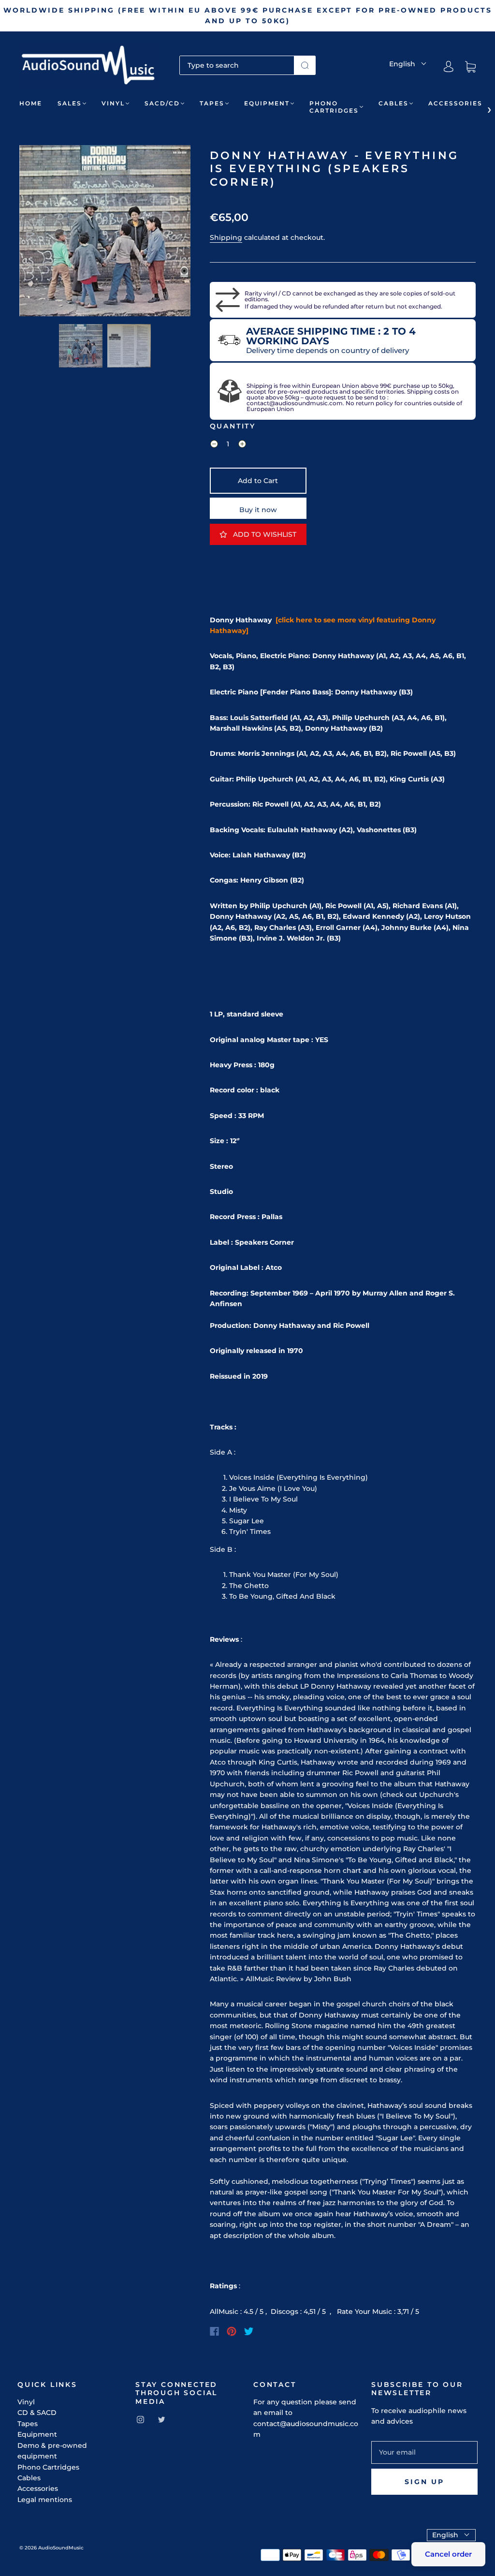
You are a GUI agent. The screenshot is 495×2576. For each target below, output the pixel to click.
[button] (36, 233)
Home (31, 103)
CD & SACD (37, 2413)
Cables (393, 103)
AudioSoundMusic (61, 2548)
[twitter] (161, 2419)
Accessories (455, 103)
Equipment (267, 103)
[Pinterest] (232, 2331)
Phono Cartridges (334, 107)
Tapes (212, 103)
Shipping (226, 237)
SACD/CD (162, 103)
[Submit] (305, 65)
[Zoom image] (105, 233)
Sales (70, 103)
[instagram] (140, 2419)
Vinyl (113, 103)
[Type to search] (237, 65)
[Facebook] (214, 2331)
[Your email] (424, 2452)
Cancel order (448, 2554)
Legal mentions (45, 2500)
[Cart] (470, 67)
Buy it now (258, 510)
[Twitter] (249, 2331)
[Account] (449, 67)
